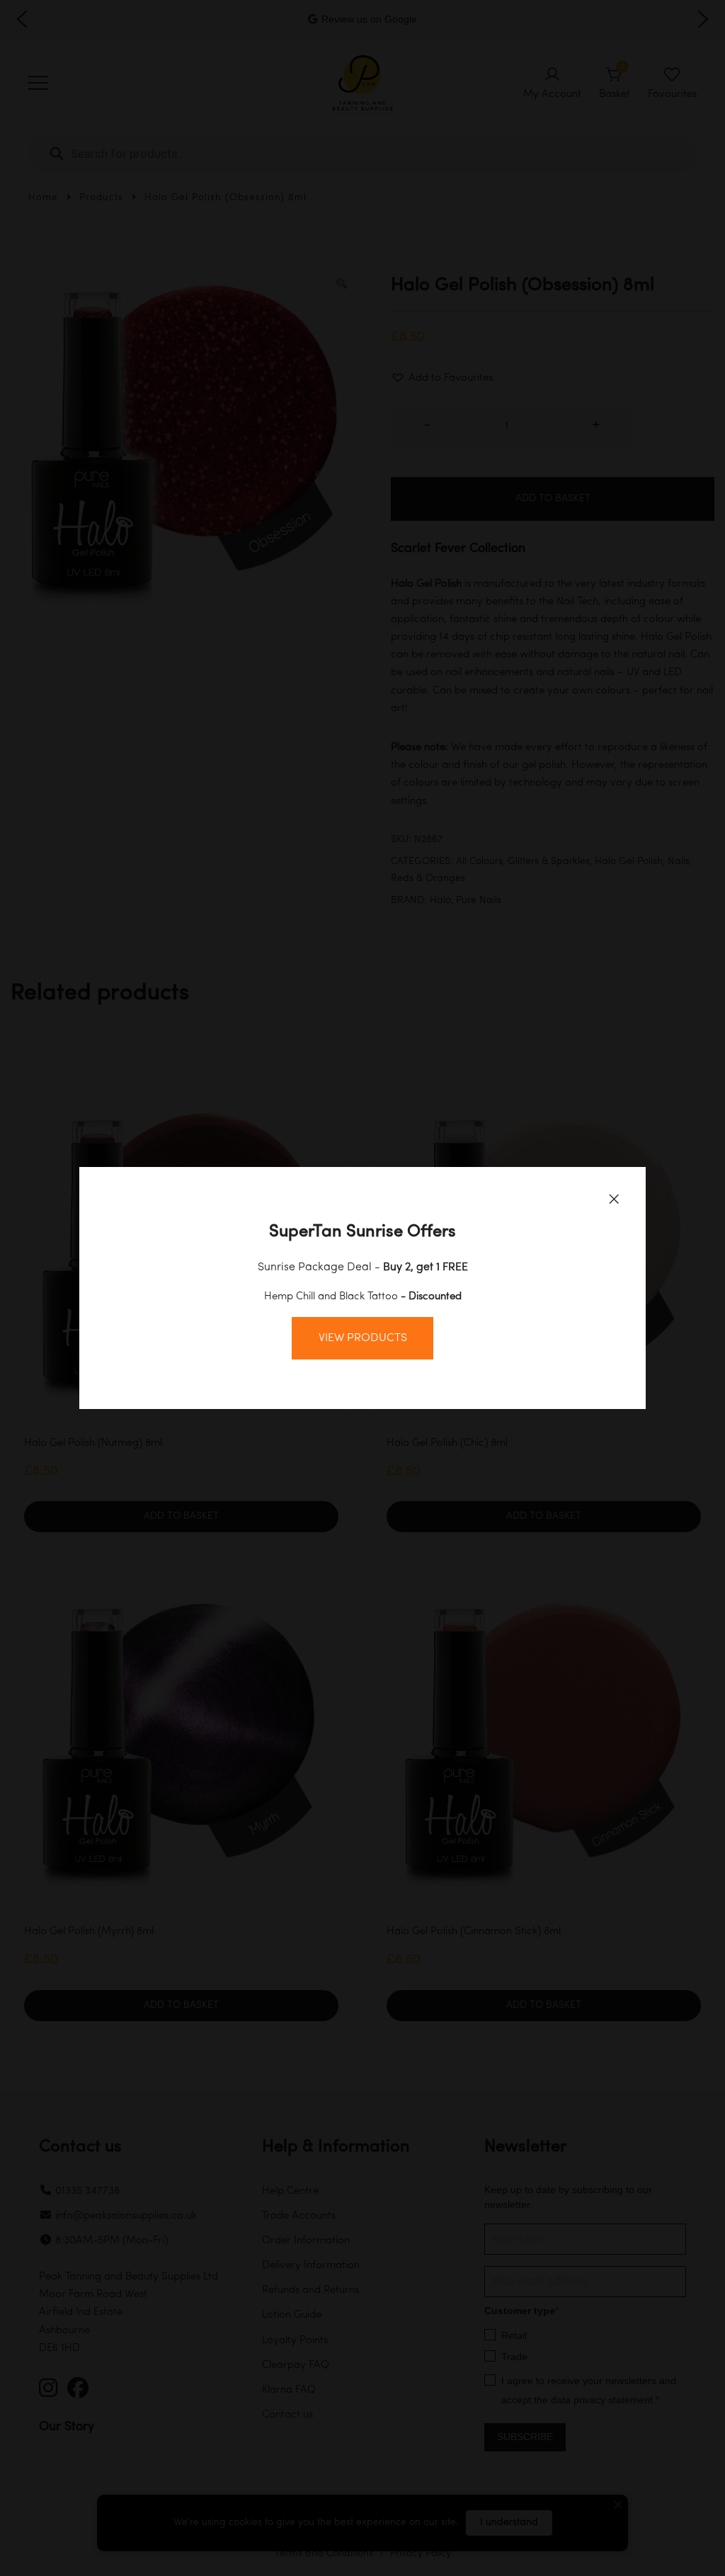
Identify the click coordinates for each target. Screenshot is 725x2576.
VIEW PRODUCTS (363, 1338)
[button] (614, 1199)
